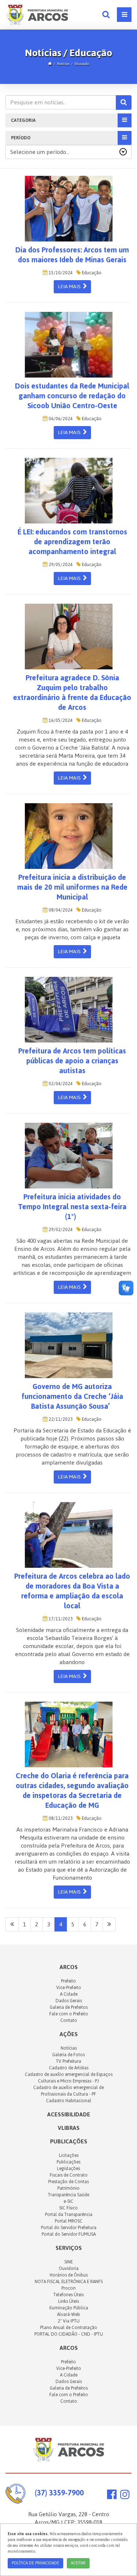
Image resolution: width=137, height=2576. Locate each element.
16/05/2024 (60, 720)
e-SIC (68, 2201)
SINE (68, 2262)
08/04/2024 (60, 910)
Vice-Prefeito (69, 1988)
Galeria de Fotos (68, 2055)
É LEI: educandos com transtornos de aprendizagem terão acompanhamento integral (72, 542)
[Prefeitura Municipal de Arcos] (37, 14)
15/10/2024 (60, 273)
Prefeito (68, 1981)
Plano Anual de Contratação (69, 2328)
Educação (82, 64)
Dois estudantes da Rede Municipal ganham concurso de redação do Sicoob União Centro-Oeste (72, 396)
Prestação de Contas (68, 2182)
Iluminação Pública (69, 2308)
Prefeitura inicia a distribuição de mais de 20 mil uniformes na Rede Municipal (72, 887)
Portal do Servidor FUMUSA (69, 2234)
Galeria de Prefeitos (69, 2007)
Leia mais (70, 287)
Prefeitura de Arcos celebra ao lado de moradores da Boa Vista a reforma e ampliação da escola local (72, 1591)
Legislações (68, 2169)
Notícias (63, 64)
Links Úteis (68, 2301)
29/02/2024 (60, 1230)
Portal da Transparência (69, 2215)
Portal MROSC (69, 2221)
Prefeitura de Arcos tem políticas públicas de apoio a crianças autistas (72, 1061)
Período (21, 138)
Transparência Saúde (68, 2195)
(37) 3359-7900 (59, 2493)
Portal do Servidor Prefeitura (69, 2228)
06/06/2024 (60, 419)
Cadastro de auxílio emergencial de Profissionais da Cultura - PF (68, 2091)
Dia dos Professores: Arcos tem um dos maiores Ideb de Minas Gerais (72, 255)
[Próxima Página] (109, 1925)
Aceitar (78, 2563)
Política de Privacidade (35, 2563)
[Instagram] (125, 2496)
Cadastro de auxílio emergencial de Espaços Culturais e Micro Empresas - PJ (69, 2078)
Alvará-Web (68, 2314)
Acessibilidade (69, 2114)
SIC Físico (68, 2208)
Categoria (23, 120)
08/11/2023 (60, 1818)
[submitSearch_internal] (124, 103)
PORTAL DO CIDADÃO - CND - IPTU (69, 2334)
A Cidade (69, 1994)
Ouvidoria (69, 2268)
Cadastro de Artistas (69, 2068)
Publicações (69, 2141)
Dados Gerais (69, 2001)
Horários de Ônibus (69, 2275)
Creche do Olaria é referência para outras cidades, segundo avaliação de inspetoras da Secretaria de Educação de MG (72, 1790)
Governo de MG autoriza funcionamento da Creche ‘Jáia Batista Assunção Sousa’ (72, 1396)
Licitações (69, 2155)
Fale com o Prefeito (69, 2014)
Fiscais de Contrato (69, 2175)
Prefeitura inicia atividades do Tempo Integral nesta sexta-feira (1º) (72, 1207)
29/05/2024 (60, 565)
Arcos (69, 2348)
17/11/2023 (60, 1619)
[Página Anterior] (12, 1925)
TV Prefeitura (68, 2061)
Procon (68, 2288)
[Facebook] (112, 2496)
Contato (69, 2020)
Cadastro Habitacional (69, 2101)
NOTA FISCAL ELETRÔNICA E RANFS (69, 2282)
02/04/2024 (60, 1084)
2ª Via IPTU (69, 2321)
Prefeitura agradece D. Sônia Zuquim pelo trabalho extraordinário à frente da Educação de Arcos (72, 693)
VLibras (69, 2128)
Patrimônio (68, 2188)
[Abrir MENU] (124, 15)
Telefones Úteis (68, 2295)
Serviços (69, 2248)
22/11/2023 (60, 1419)
